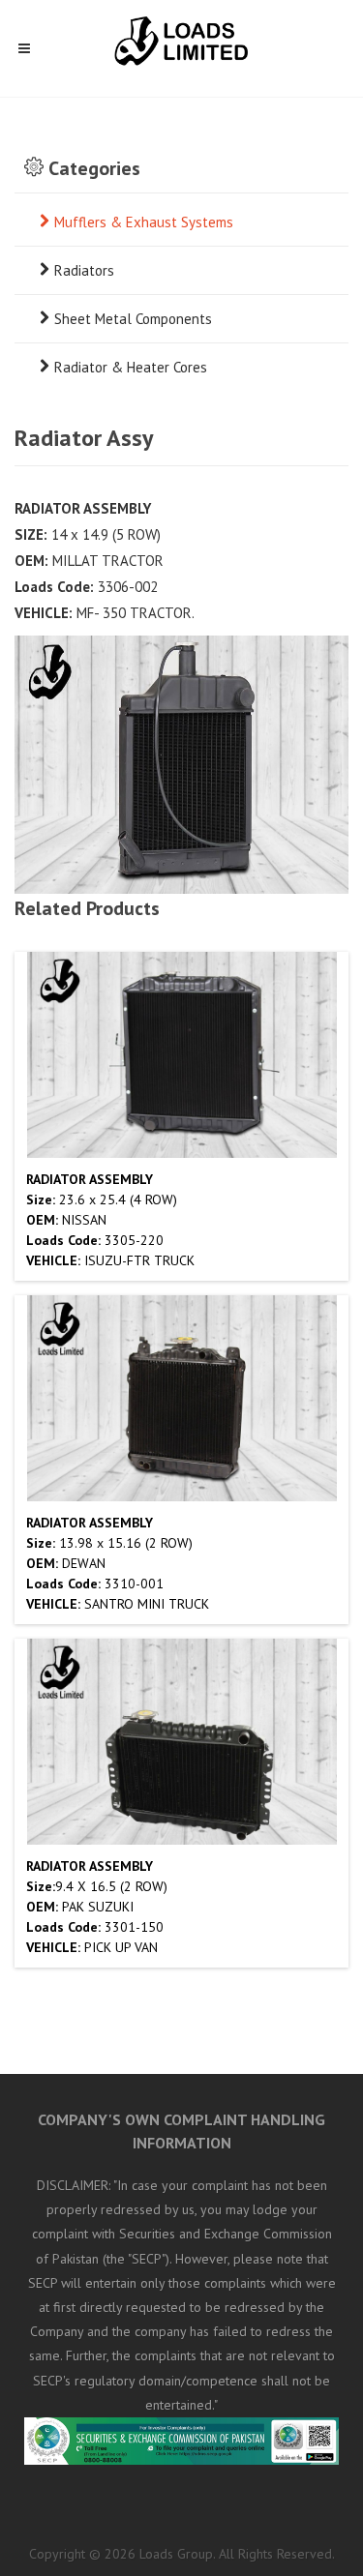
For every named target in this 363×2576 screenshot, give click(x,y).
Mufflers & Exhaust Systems (144, 222)
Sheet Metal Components (133, 319)
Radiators (84, 270)
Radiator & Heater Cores (131, 367)
